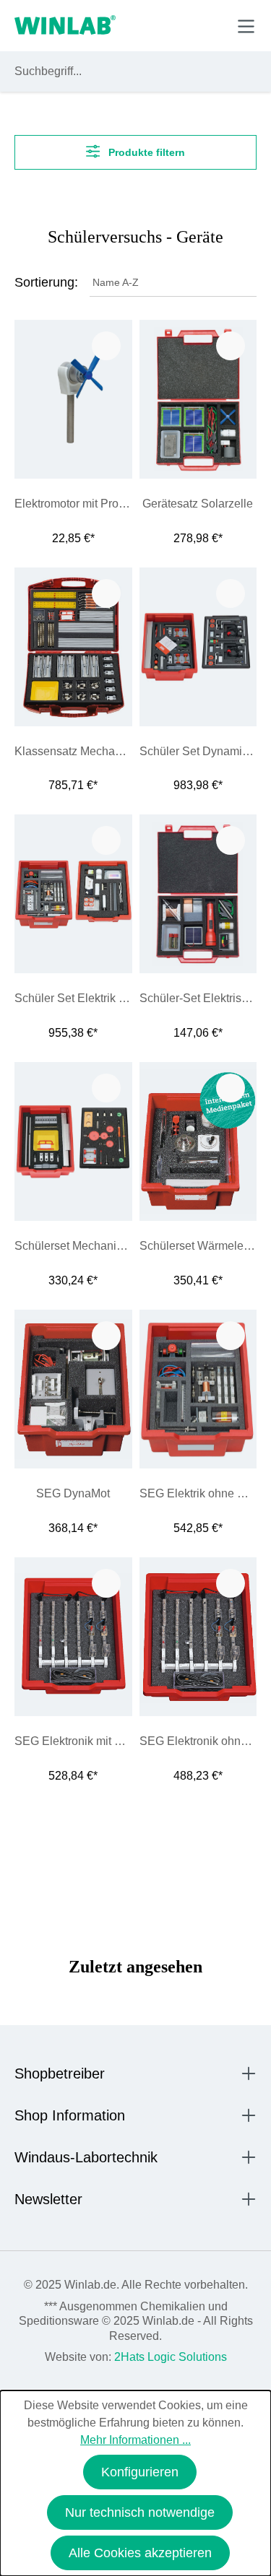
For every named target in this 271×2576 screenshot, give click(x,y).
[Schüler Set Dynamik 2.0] (198, 647)
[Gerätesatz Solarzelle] (198, 399)
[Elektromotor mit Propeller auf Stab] (73, 399)
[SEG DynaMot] (73, 1389)
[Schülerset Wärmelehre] (198, 1141)
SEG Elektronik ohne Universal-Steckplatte (198, 1741)
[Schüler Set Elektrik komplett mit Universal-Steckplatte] (73, 894)
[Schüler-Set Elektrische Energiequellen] (198, 894)
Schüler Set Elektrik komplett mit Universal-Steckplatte (73, 998)
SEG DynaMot (73, 1493)
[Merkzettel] (180, 25)
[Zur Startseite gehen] (65, 26)
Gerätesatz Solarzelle (198, 504)
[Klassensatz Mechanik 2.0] (73, 647)
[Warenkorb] (212, 25)
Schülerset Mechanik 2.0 (73, 1246)
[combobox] (122, 71)
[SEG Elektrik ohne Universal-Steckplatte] (198, 1389)
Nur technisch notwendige (140, 2512)
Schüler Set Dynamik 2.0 (198, 751)
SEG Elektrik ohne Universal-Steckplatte (198, 1493)
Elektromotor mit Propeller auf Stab (73, 504)
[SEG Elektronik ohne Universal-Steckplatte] (198, 1637)
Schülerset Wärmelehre (198, 1246)
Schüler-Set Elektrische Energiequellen (198, 998)
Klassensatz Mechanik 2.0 (73, 751)
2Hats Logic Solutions (171, 2357)
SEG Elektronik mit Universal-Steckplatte (73, 1741)
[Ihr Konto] (146, 25)
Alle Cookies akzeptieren (140, 2553)
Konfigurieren (140, 2472)
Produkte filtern (145, 152)
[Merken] (106, 346)
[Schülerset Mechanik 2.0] (73, 1141)
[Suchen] (243, 71)
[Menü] (246, 26)
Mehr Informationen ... (135, 2440)
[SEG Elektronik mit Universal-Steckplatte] (73, 1637)
